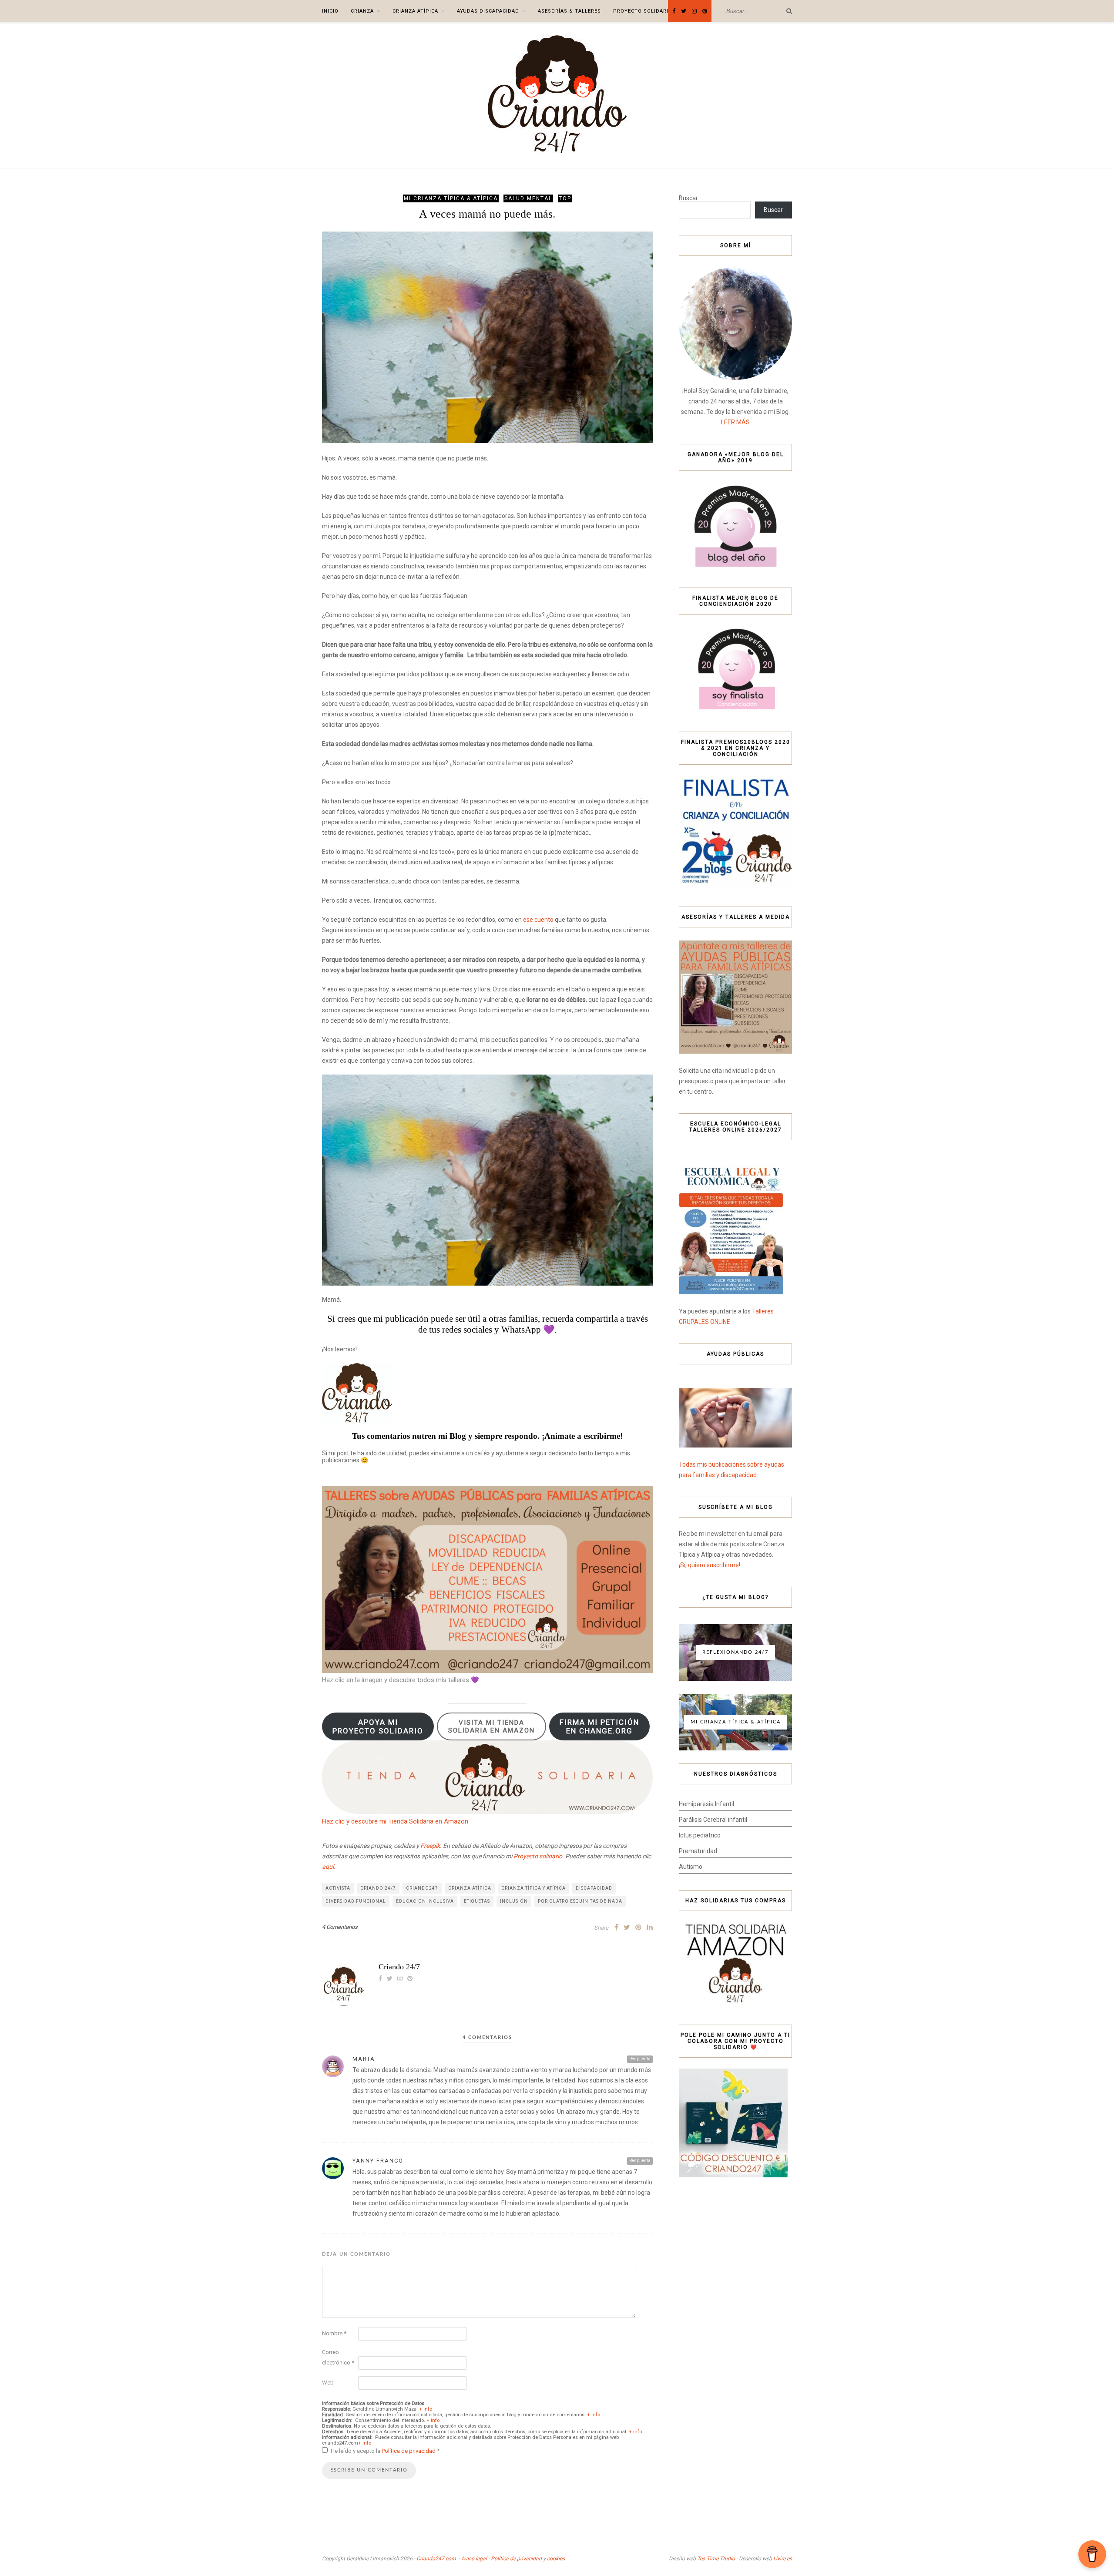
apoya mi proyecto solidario (378, 1726)
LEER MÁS (735, 422)
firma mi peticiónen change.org (599, 1726)
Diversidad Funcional (356, 1901)
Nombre (334, 2333)
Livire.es (783, 2559)
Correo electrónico (338, 2357)
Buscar (688, 198)
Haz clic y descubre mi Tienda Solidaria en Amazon (395, 1821)
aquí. (329, 1867)
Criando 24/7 (399, 1967)
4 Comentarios (340, 1927)
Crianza (362, 11)
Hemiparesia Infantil (706, 1804)
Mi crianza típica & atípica (451, 198)
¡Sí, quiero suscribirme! (710, 1565)
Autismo (691, 1867)
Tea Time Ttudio (716, 2559)
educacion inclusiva (425, 1901)
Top (565, 198)
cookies (556, 2559)
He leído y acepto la (385, 2451)
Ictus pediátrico (700, 1835)
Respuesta (640, 2059)
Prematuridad (698, 1851)
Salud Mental (528, 198)
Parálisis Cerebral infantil (713, 1820)
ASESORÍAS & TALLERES (569, 11)
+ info (426, 2409)
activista (338, 1888)
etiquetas (477, 1901)
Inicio (330, 11)
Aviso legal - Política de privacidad (502, 2559)
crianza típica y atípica (534, 1888)
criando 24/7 (378, 1888)
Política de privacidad (409, 2451)
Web (328, 2383)
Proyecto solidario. (539, 1856)
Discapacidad (594, 1888)
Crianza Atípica (415, 11)
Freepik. (431, 1846)
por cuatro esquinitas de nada (580, 1901)
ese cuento (538, 920)
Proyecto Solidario (643, 11)
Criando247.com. (437, 2559)
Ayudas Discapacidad (488, 11)
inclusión (514, 1901)
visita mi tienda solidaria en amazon (492, 1726)
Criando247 (422, 1888)
